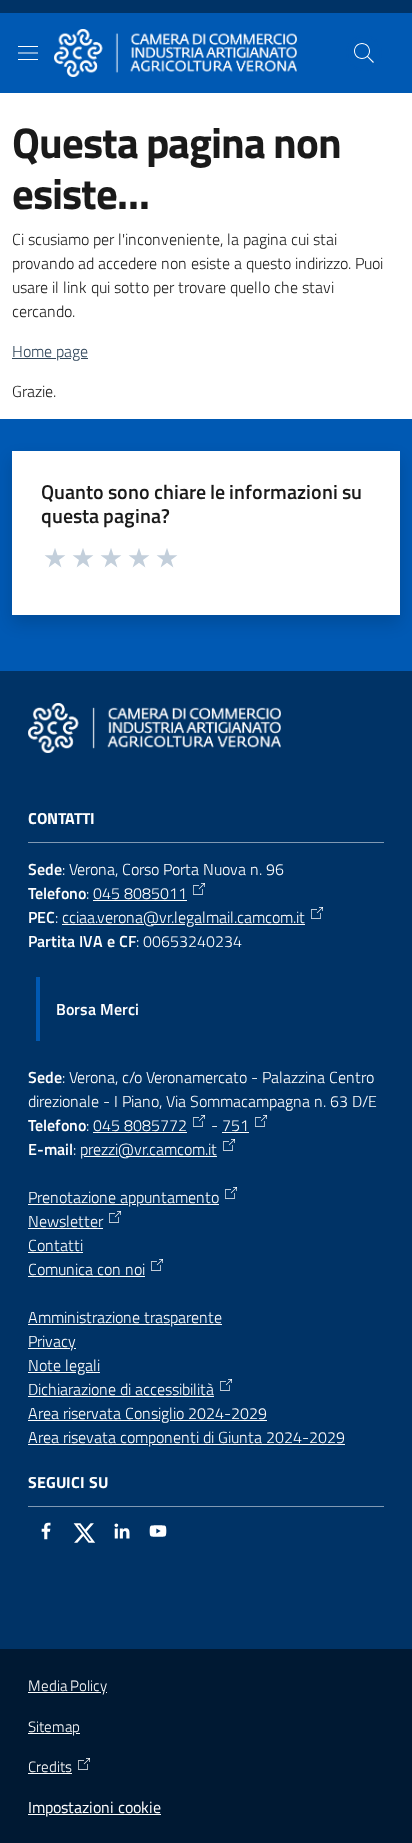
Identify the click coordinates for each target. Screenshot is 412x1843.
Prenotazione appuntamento (123, 1197)
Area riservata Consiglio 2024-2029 (147, 1413)
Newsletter (65, 1221)
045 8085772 (140, 1125)
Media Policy (67, 1685)
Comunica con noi (86, 1269)
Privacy (52, 1341)
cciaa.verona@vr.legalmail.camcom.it (183, 917)
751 (235, 1125)
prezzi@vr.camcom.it (148, 1149)
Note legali (64, 1365)
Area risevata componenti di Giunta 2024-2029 (186, 1437)
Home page (50, 351)
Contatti (55, 1245)
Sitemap (54, 1726)
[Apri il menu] (28, 53)
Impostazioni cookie (94, 1807)
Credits (50, 1767)
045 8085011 (140, 893)
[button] (364, 53)
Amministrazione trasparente (125, 1317)
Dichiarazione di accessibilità (121, 1389)
